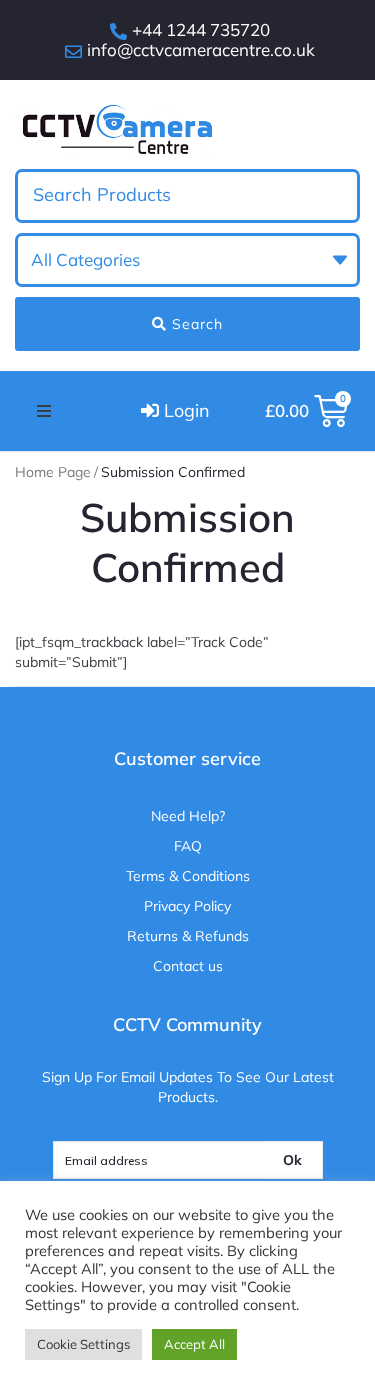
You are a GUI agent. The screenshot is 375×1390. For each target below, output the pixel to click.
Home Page (53, 472)
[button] (44, 411)
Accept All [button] (194, 1344)
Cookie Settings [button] (83, 1344)
